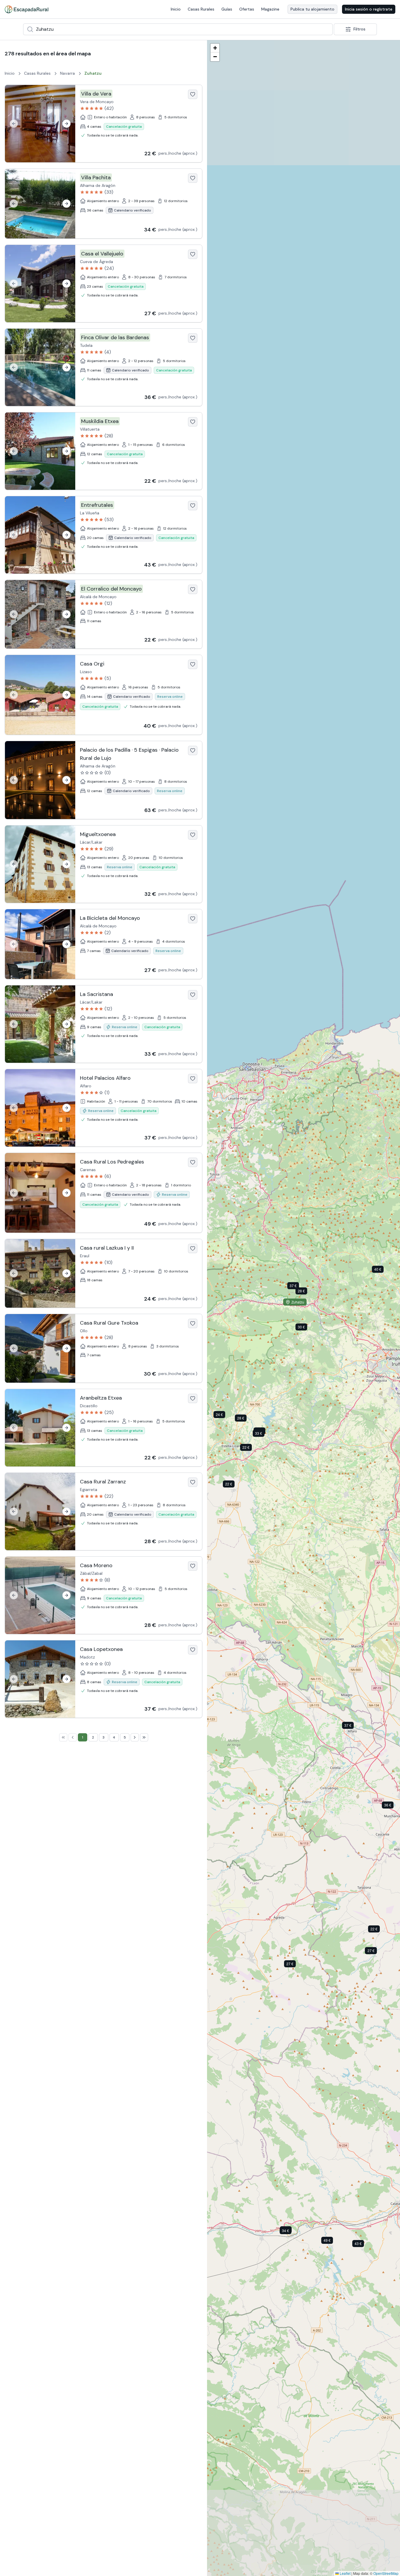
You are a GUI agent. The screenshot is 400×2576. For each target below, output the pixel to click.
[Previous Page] (73, 1737)
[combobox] (178, 29)
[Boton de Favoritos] (193, 94)
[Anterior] (14, 124)
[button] (378, 1930)
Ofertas (247, 9)
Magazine (270, 9)
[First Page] (63, 1737)
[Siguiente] (66, 124)
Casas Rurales (201, 9)
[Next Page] (135, 1737)
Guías (227, 9)
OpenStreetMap (386, 2573)
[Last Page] (144, 1737)
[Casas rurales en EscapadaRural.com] (27, 9)
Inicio (176, 9)
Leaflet (345, 2573)
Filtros (359, 29)
